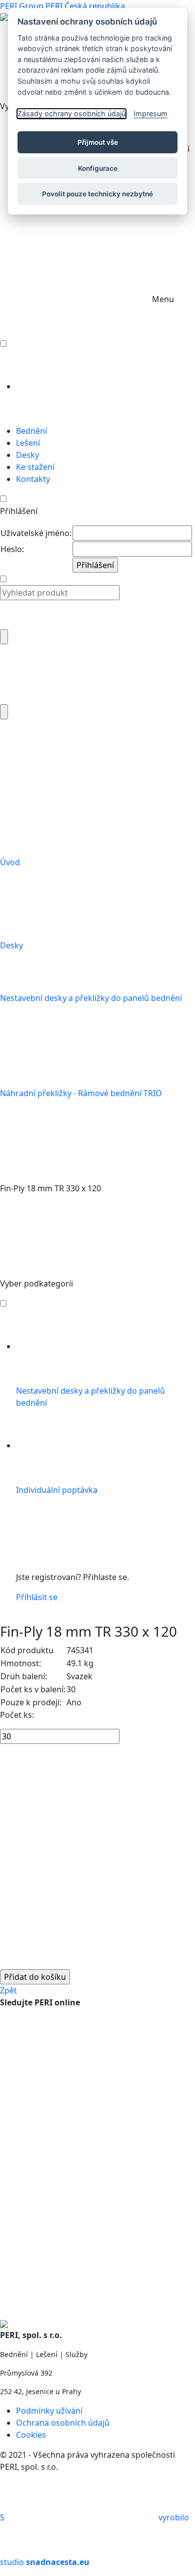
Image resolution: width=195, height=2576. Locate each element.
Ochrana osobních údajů (63, 2423)
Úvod (11, 862)
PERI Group (22, 6)
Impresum (150, 113)
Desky (12, 945)
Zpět (8, 1990)
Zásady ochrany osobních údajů (71, 113)
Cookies (31, 2435)
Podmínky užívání (49, 2411)
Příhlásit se (37, 1597)
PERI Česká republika (85, 6)
